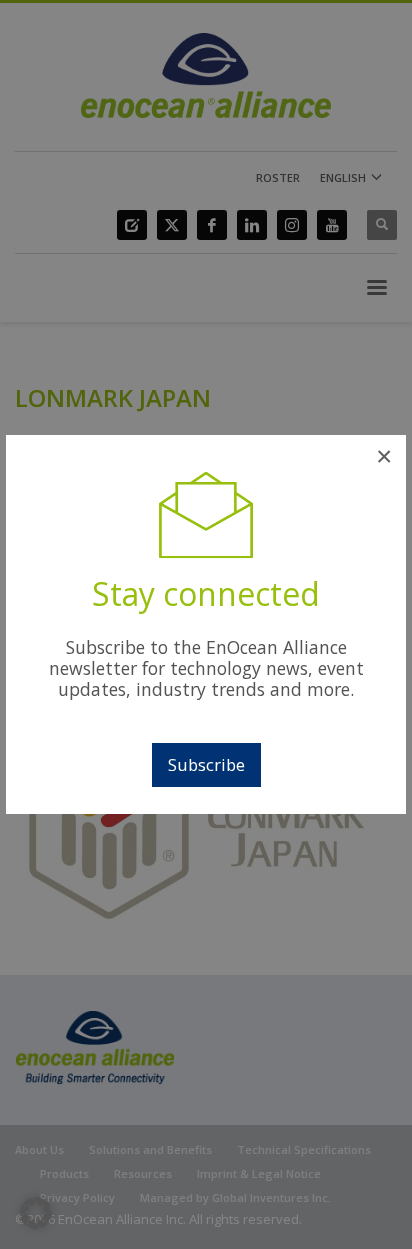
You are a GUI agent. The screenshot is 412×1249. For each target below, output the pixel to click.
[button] (36, 1213)
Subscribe (206, 764)
